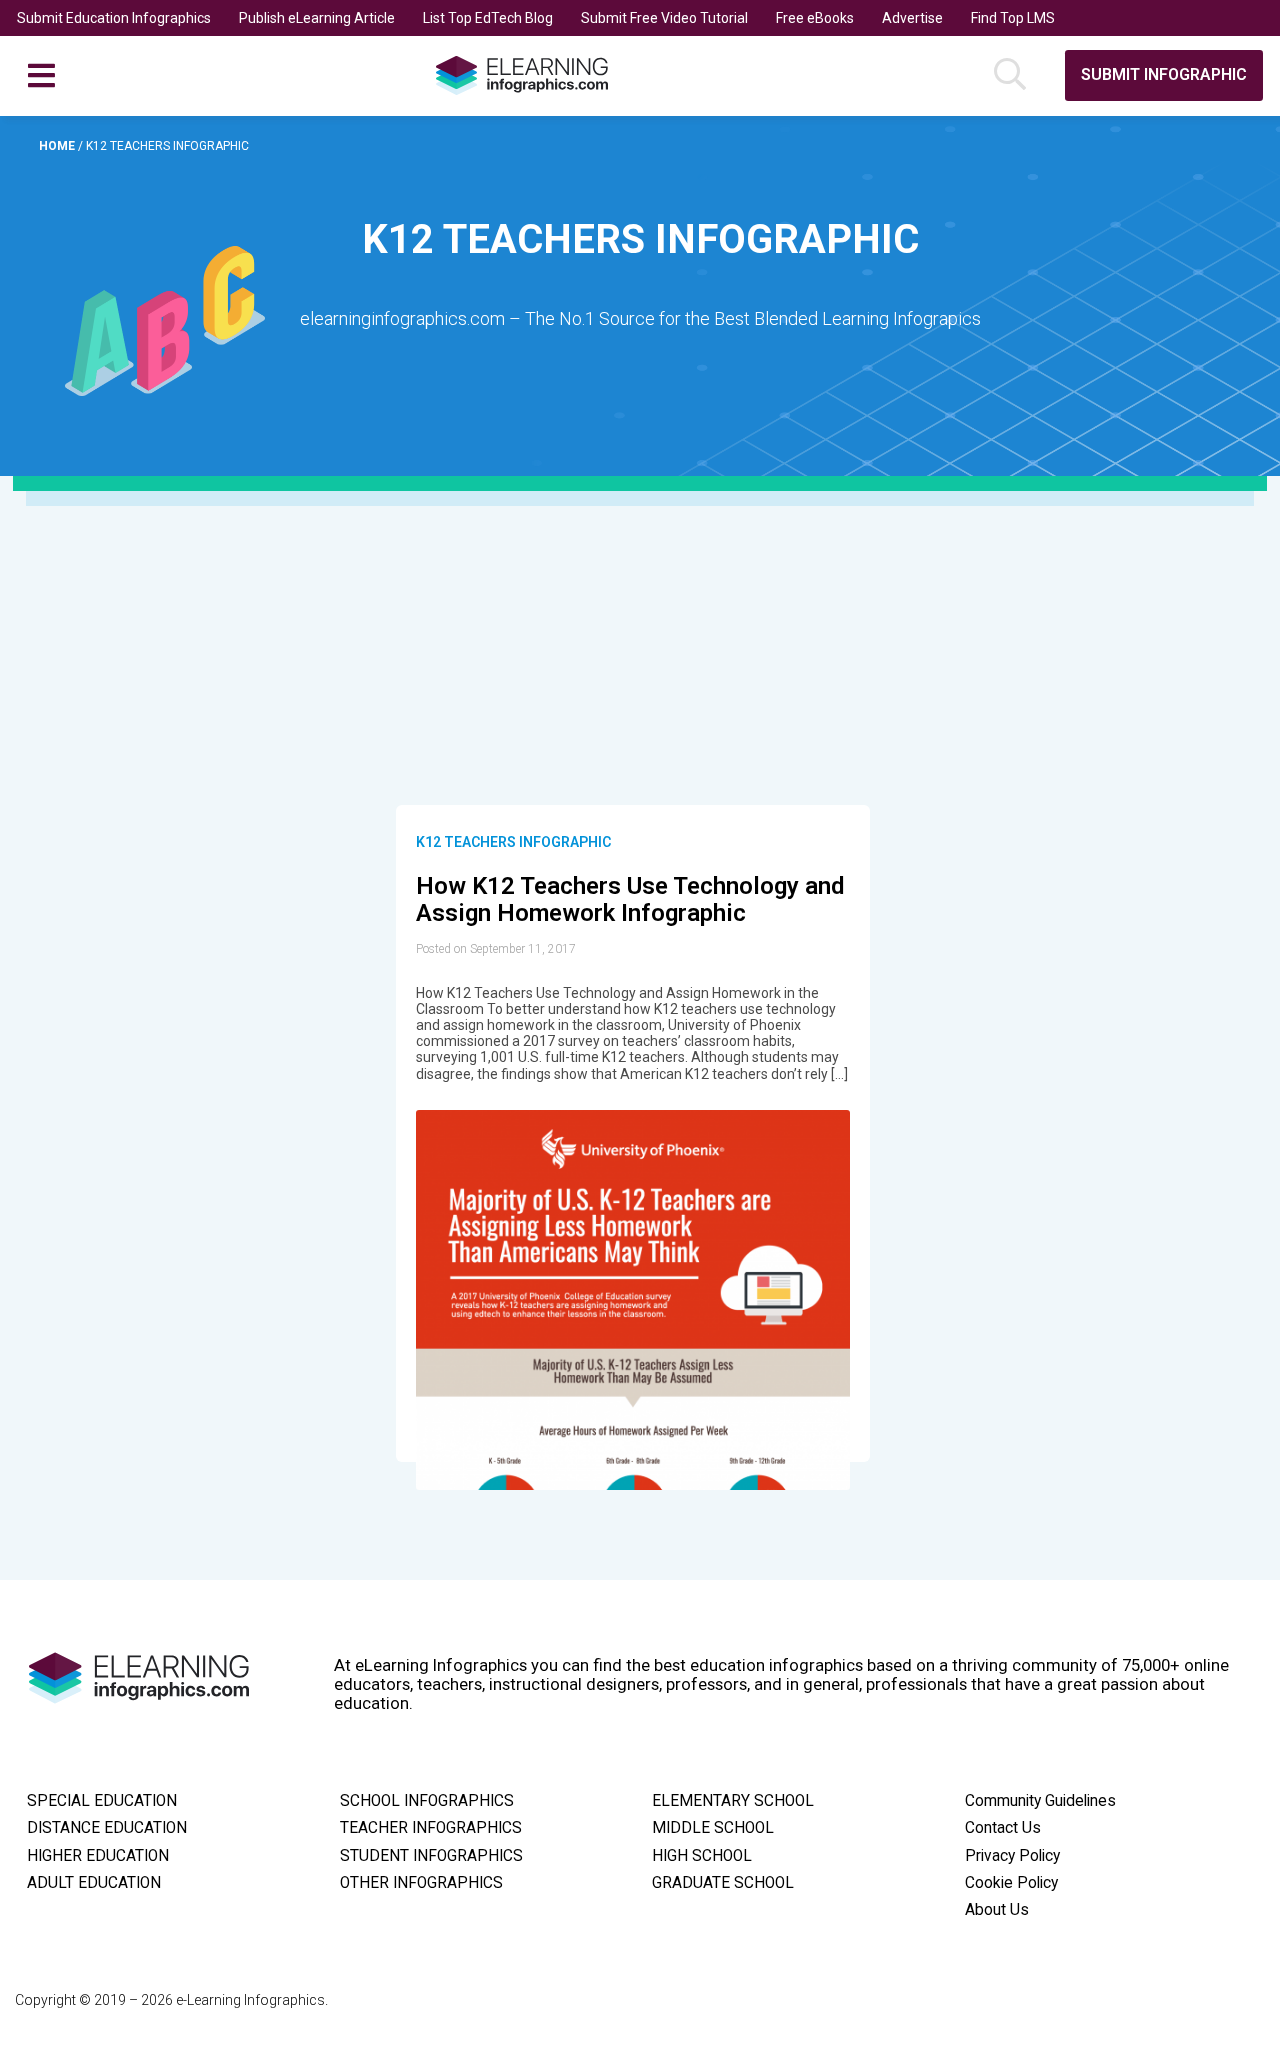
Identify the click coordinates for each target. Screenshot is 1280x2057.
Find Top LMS (1013, 18)
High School (702, 1856)
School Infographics (427, 1801)
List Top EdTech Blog (488, 18)
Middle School (713, 1828)
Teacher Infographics (431, 1828)
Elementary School (733, 1801)
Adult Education (94, 1883)
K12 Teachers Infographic (513, 842)
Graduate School (723, 1883)
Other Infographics (421, 1883)
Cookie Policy (1011, 1883)
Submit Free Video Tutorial (664, 18)
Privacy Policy (1012, 1856)
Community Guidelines (1040, 1801)
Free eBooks (815, 18)
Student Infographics (431, 1856)
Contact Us (1003, 1828)
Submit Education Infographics (114, 18)
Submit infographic (1164, 74)
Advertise (912, 18)
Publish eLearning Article (317, 18)
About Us (997, 1910)
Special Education (102, 1801)
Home (58, 146)
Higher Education (98, 1856)
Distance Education (107, 1828)
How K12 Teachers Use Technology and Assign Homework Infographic (630, 900)
